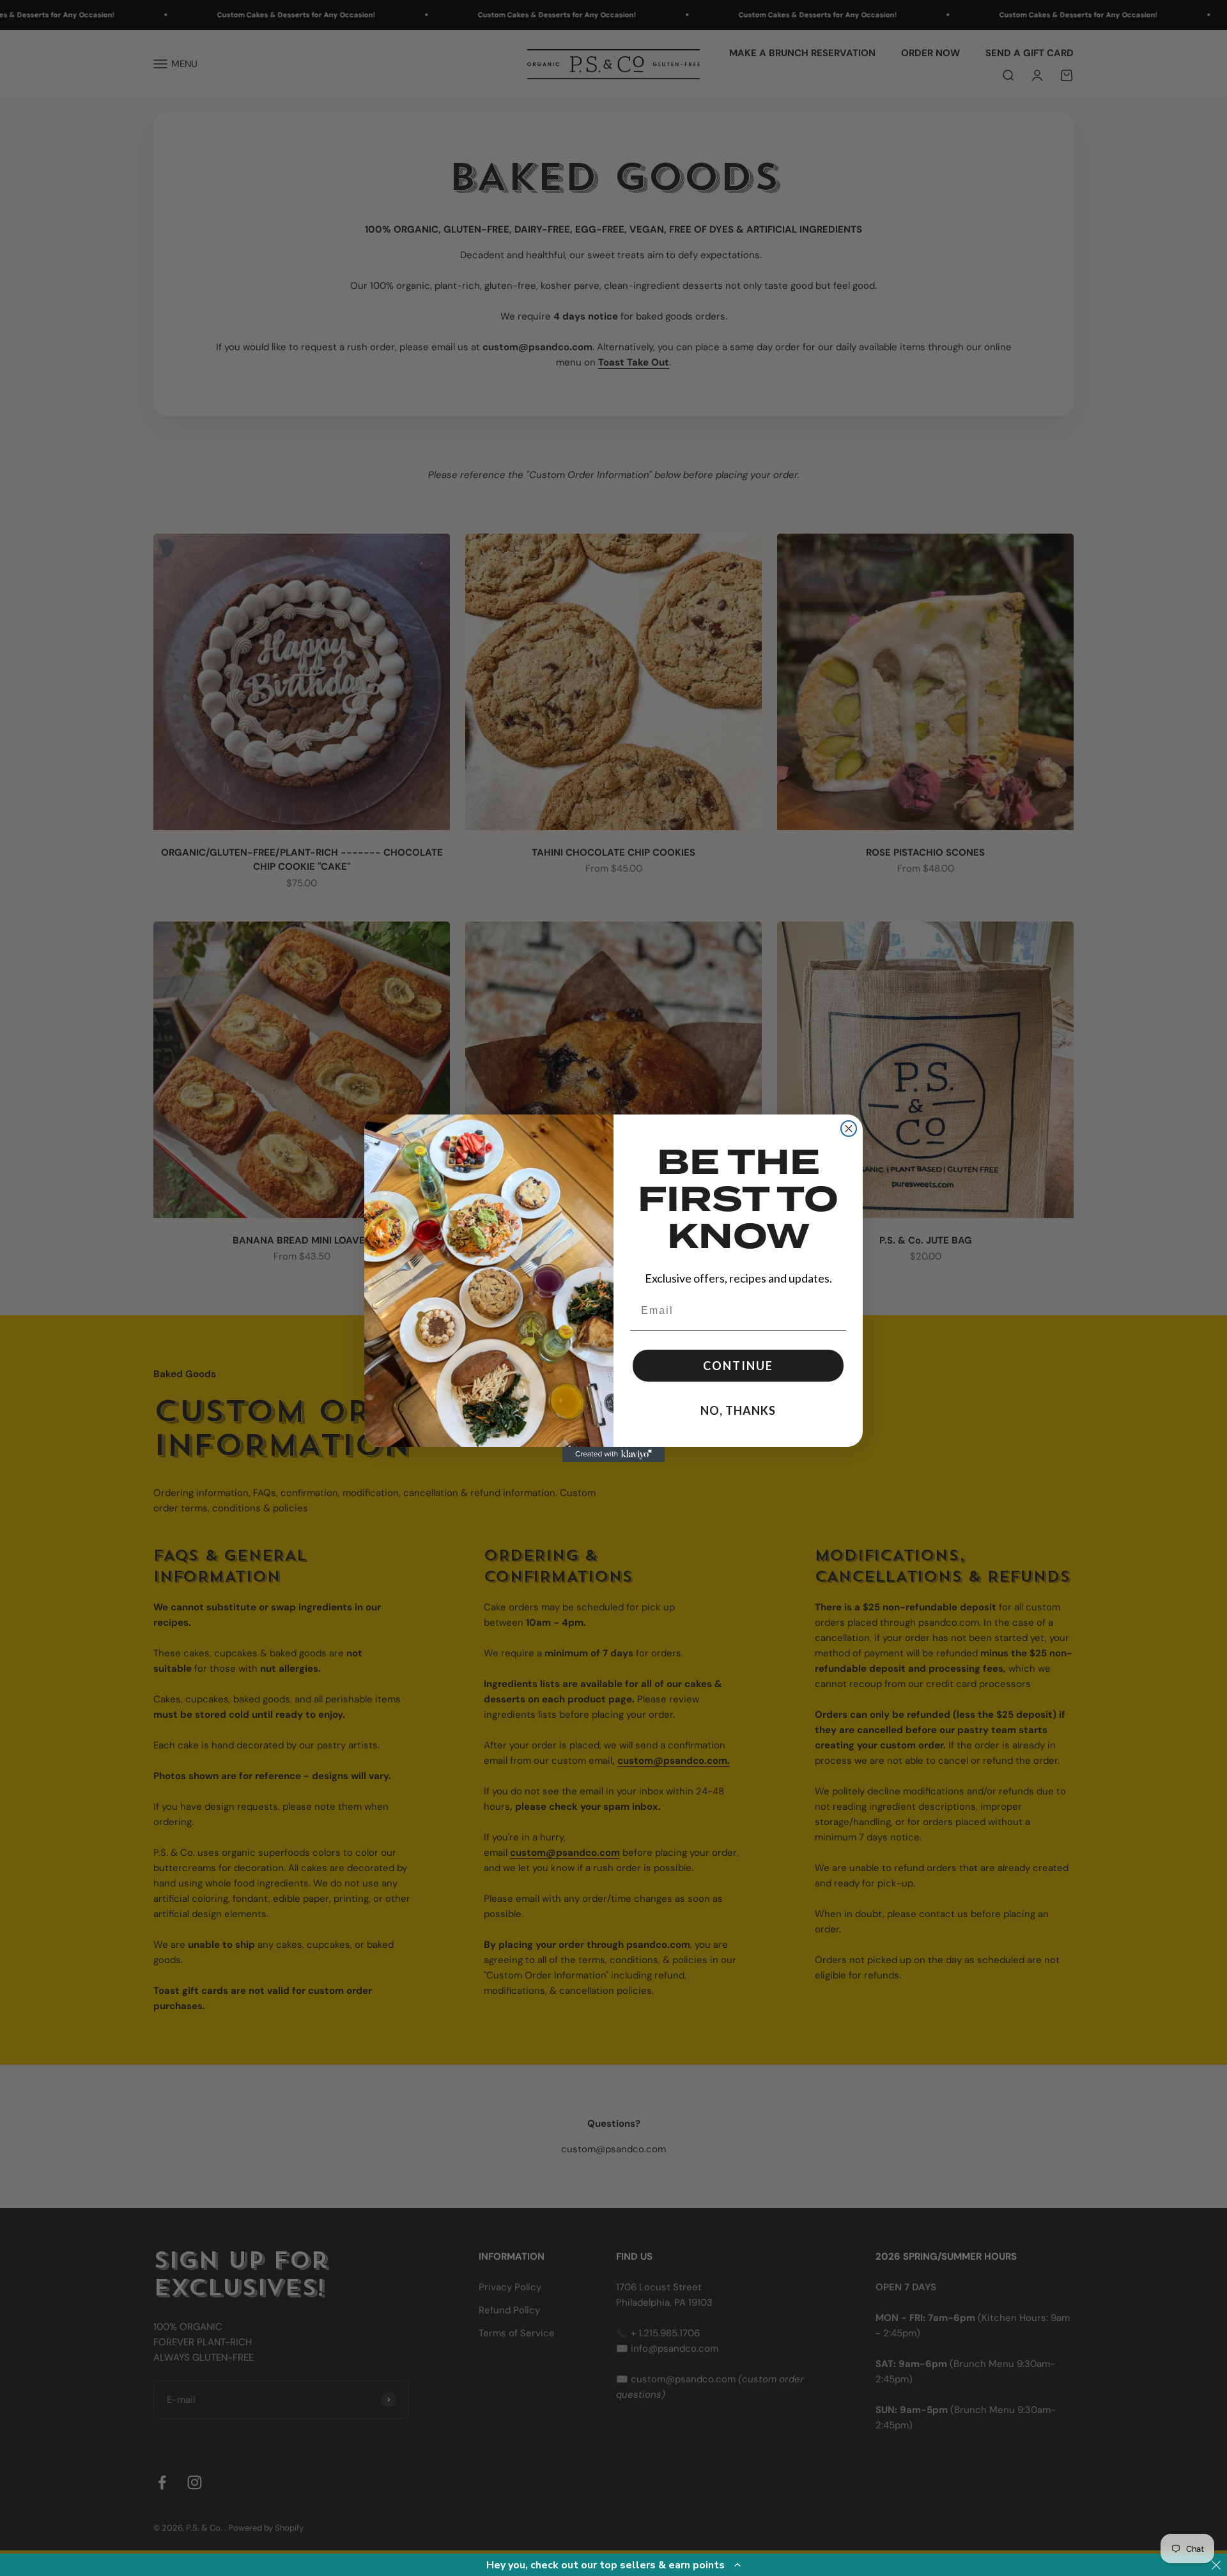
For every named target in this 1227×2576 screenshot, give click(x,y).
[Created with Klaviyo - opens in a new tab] (613, 1454)
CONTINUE (738, 1366)
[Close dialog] (849, 1129)
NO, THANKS (738, 1410)
